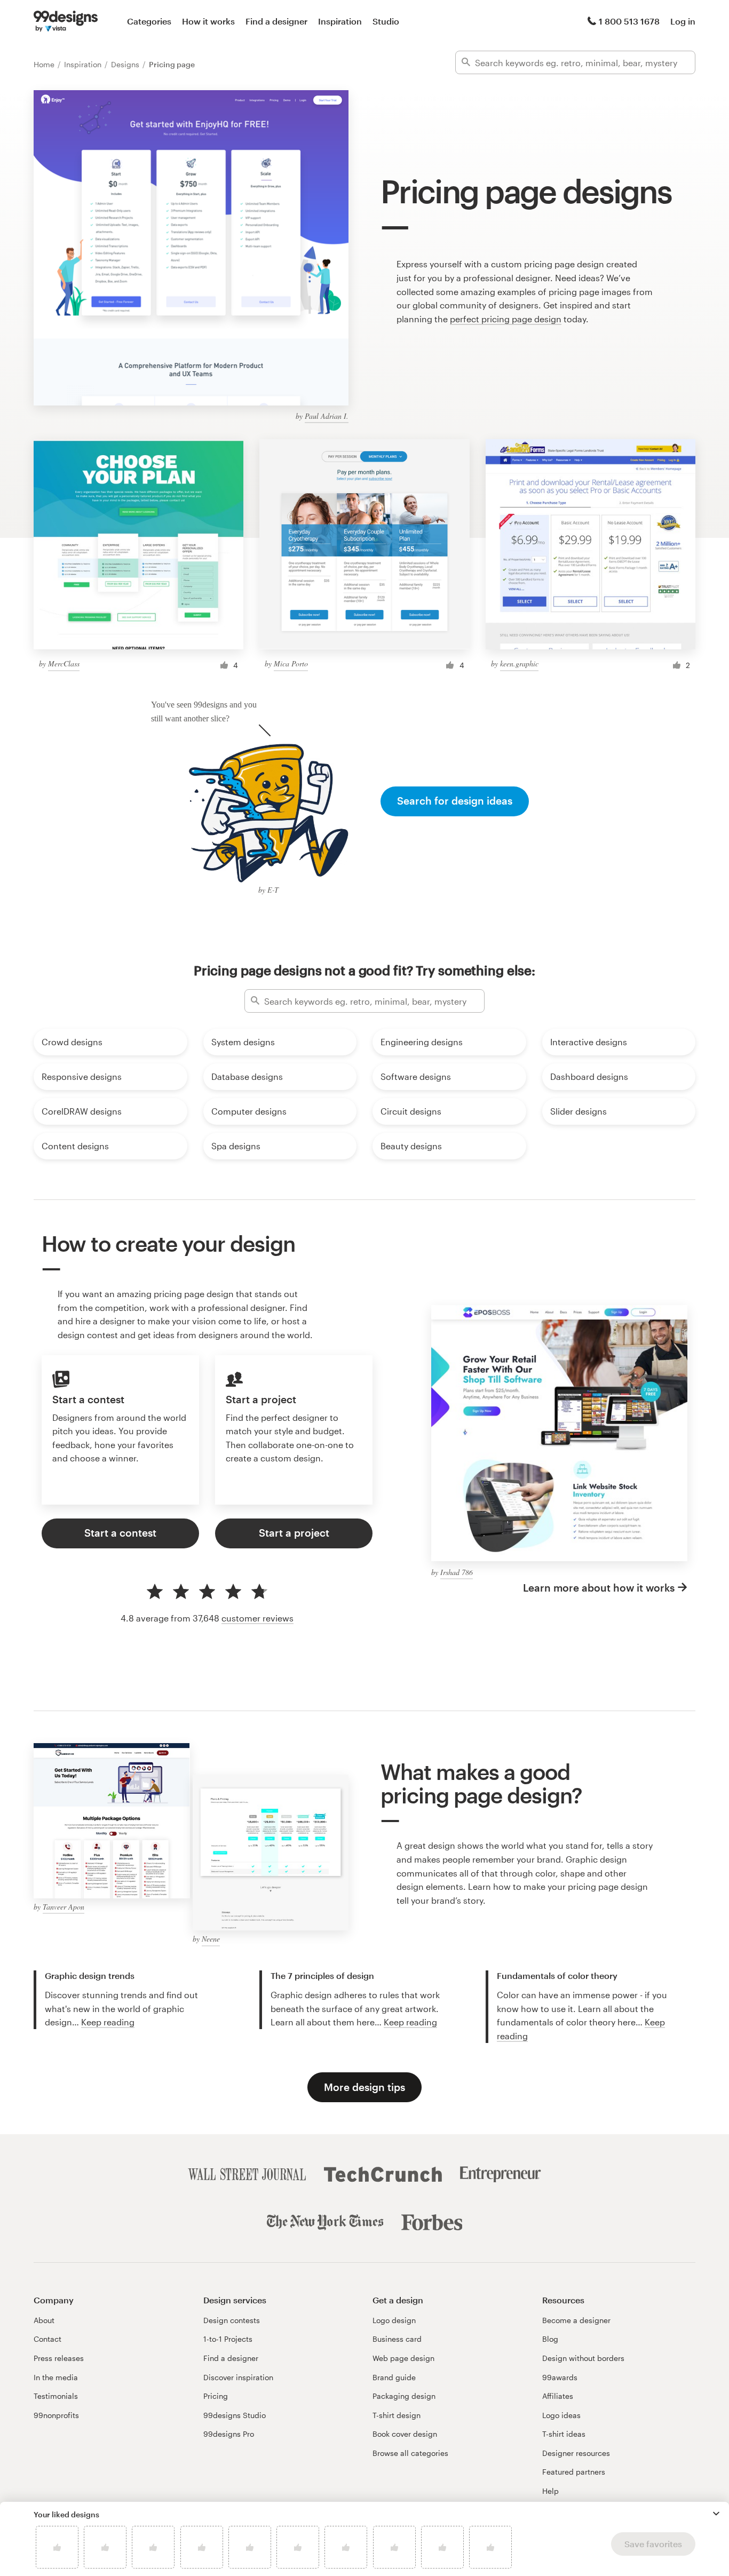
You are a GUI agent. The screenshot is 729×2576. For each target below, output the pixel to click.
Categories (149, 21)
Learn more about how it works (599, 1588)
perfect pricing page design (506, 319)
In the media (56, 2377)
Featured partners (574, 2472)
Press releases (59, 2358)
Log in (683, 21)
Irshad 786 (457, 1572)
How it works (208, 21)
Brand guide (394, 2377)
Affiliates (558, 2396)
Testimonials (56, 2396)
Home (45, 64)
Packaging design (404, 2396)
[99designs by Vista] (66, 21)
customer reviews (257, 1618)
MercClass (64, 663)
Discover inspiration (238, 2377)
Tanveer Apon (64, 1907)
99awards (560, 2377)
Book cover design (405, 2434)
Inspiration (340, 21)
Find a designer (276, 21)
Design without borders (583, 2358)
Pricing (216, 2396)
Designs (126, 64)
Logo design (394, 2320)
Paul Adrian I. (327, 416)
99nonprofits (56, 2415)
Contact (47, 2339)
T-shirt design (397, 2415)
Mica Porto (291, 663)
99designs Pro (229, 2434)
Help (550, 2491)
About (44, 2320)
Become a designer (576, 2320)
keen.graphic (519, 663)
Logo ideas (561, 2415)
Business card (397, 2339)
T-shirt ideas (564, 2434)
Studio (386, 21)
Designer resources (576, 2453)
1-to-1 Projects (228, 2339)
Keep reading (108, 2022)
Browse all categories (410, 2453)
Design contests (232, 2320)
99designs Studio (235, 2415)
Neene (211, 1939)
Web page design (403, 2358)
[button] (716, 2514)
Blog (550, 2339)
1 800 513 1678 (629, 21)
